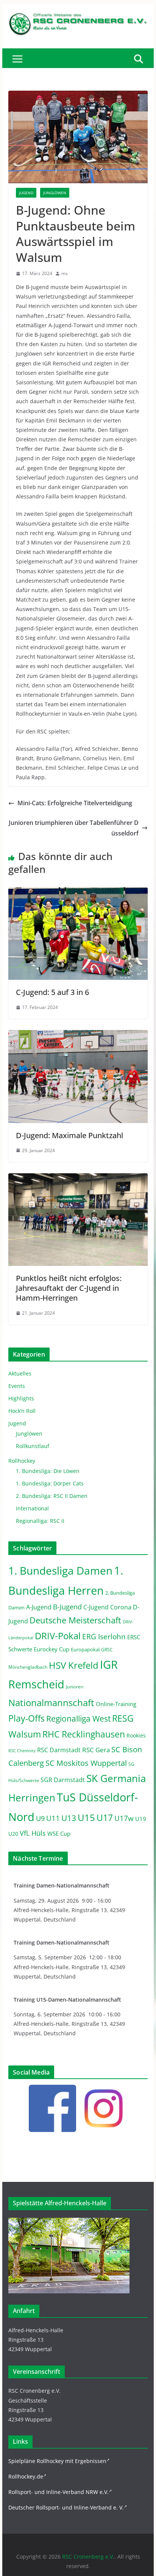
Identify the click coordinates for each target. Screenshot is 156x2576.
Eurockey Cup (51, 1649)
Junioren (75, 1687)
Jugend (26, 193)
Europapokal (85, 1650)
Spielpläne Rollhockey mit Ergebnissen (57, 2461)
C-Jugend (96, 1607)
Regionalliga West (78, 1719)
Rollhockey (22, 1461)
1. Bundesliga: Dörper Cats (50, 1483)
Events (17, 1386)
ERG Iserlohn (104, 1637)
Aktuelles (20, 1373)
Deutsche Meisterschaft (75, 1620)
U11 (53, 1818)
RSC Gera (96, 1750)
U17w (124, 1818)
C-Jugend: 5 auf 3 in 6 (52, 992)
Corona (121, 1607)
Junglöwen (55, 193)
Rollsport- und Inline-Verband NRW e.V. (58, 2492)
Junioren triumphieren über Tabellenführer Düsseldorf (74, 828)
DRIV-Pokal (58, 1636)
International (32, 1508)
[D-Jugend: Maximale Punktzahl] (78, 1035)
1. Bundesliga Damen (60, 1570)
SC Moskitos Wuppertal (86, 1763)
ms (65, 273)
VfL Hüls (33, 1833)
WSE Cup (59, 1834)
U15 (86, 1818)
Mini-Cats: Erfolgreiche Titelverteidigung (75, 803)
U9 (40, 1818)
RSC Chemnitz (22, 1751)
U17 (105, 1818)
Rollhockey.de (26, 2476)
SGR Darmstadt (63, 1780)
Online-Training (116, 1704)
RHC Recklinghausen (84, 1734)
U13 (69, 1818)
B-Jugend (67, 1607)
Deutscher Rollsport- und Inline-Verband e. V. (66, 2507)
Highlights (21, 1398)
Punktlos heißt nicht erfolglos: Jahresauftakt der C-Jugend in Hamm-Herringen (69, 1288)
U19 (141, 1819)
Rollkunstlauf (33, 1446)
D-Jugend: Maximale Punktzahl (69, 1135)
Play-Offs (27, 1718)
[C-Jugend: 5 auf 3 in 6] (78, 893)
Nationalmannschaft (51, 1703)
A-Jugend (39, 1607)
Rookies (136, 1735)
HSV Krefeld (74, 1665)
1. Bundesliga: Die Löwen (48, 1471)
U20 (13, 1834)
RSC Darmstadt (59, 1750)
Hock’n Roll (22, 1411)
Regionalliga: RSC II (40, 1521)
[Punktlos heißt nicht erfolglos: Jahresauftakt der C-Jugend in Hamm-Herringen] (78, 1179)
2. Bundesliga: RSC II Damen (52, 1496)
